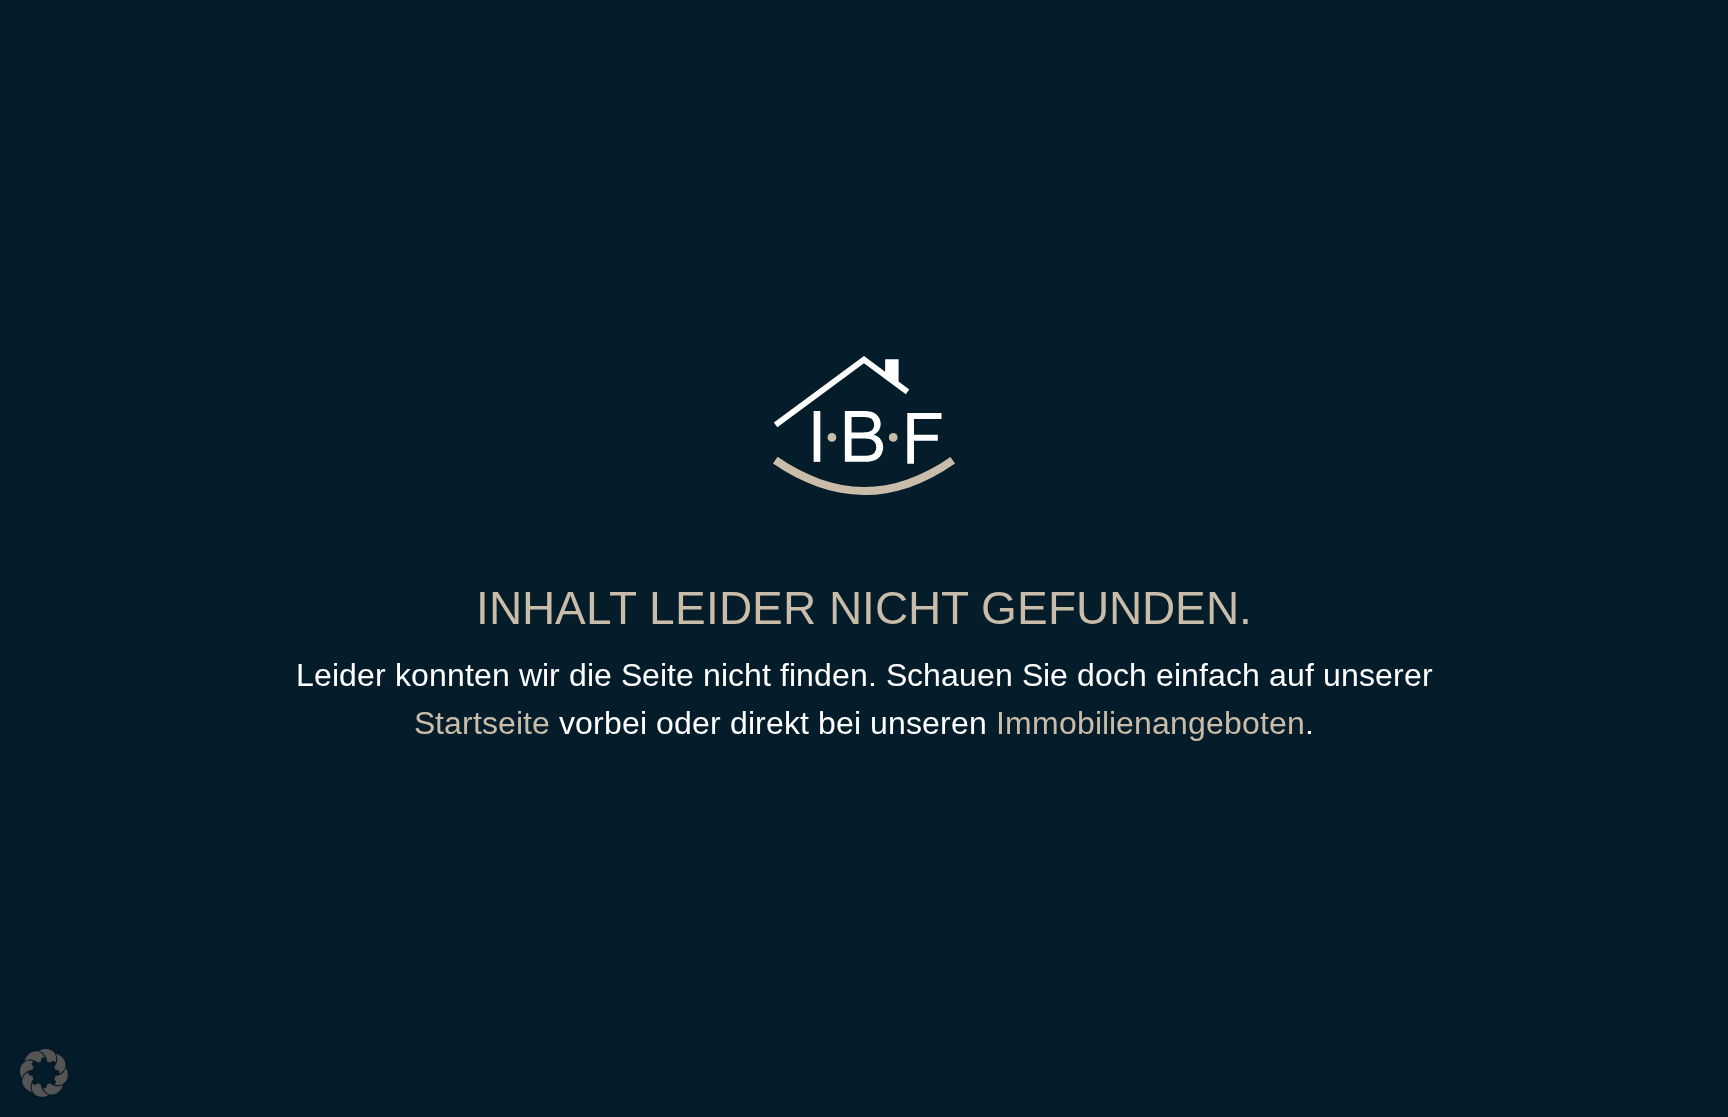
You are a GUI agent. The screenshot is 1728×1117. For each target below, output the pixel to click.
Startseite (482, 723)
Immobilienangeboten (1150, 723)
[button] (44, 1073)
